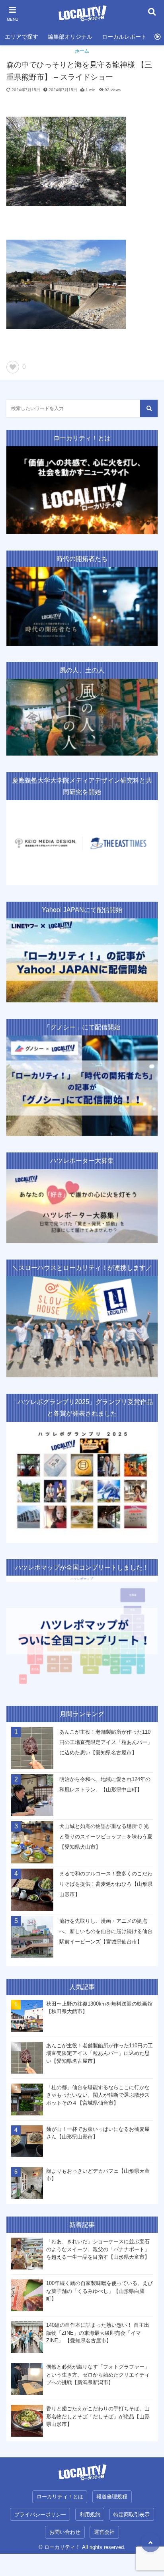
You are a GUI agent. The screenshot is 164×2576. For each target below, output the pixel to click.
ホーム (82, 51)
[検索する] (149, 408)
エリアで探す (21, 37)
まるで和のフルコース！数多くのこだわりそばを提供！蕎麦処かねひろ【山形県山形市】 (106, 1884)
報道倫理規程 (112, 2497)
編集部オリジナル (70, 37)
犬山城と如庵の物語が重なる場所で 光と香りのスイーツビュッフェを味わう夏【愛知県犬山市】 (106, 1837)
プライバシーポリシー (40, 2514)
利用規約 (90, 2514)
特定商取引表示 (132, 2514)
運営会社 (104, 2532)
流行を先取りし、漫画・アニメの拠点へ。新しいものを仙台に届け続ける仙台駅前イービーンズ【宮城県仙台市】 (106, 1931)
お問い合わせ (65, 2532)
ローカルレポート (124, 37)
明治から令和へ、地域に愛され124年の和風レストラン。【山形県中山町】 (105, 1784)
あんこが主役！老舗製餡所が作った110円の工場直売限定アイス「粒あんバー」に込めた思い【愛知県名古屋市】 (106, 1742)
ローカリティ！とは (60, 2497)
